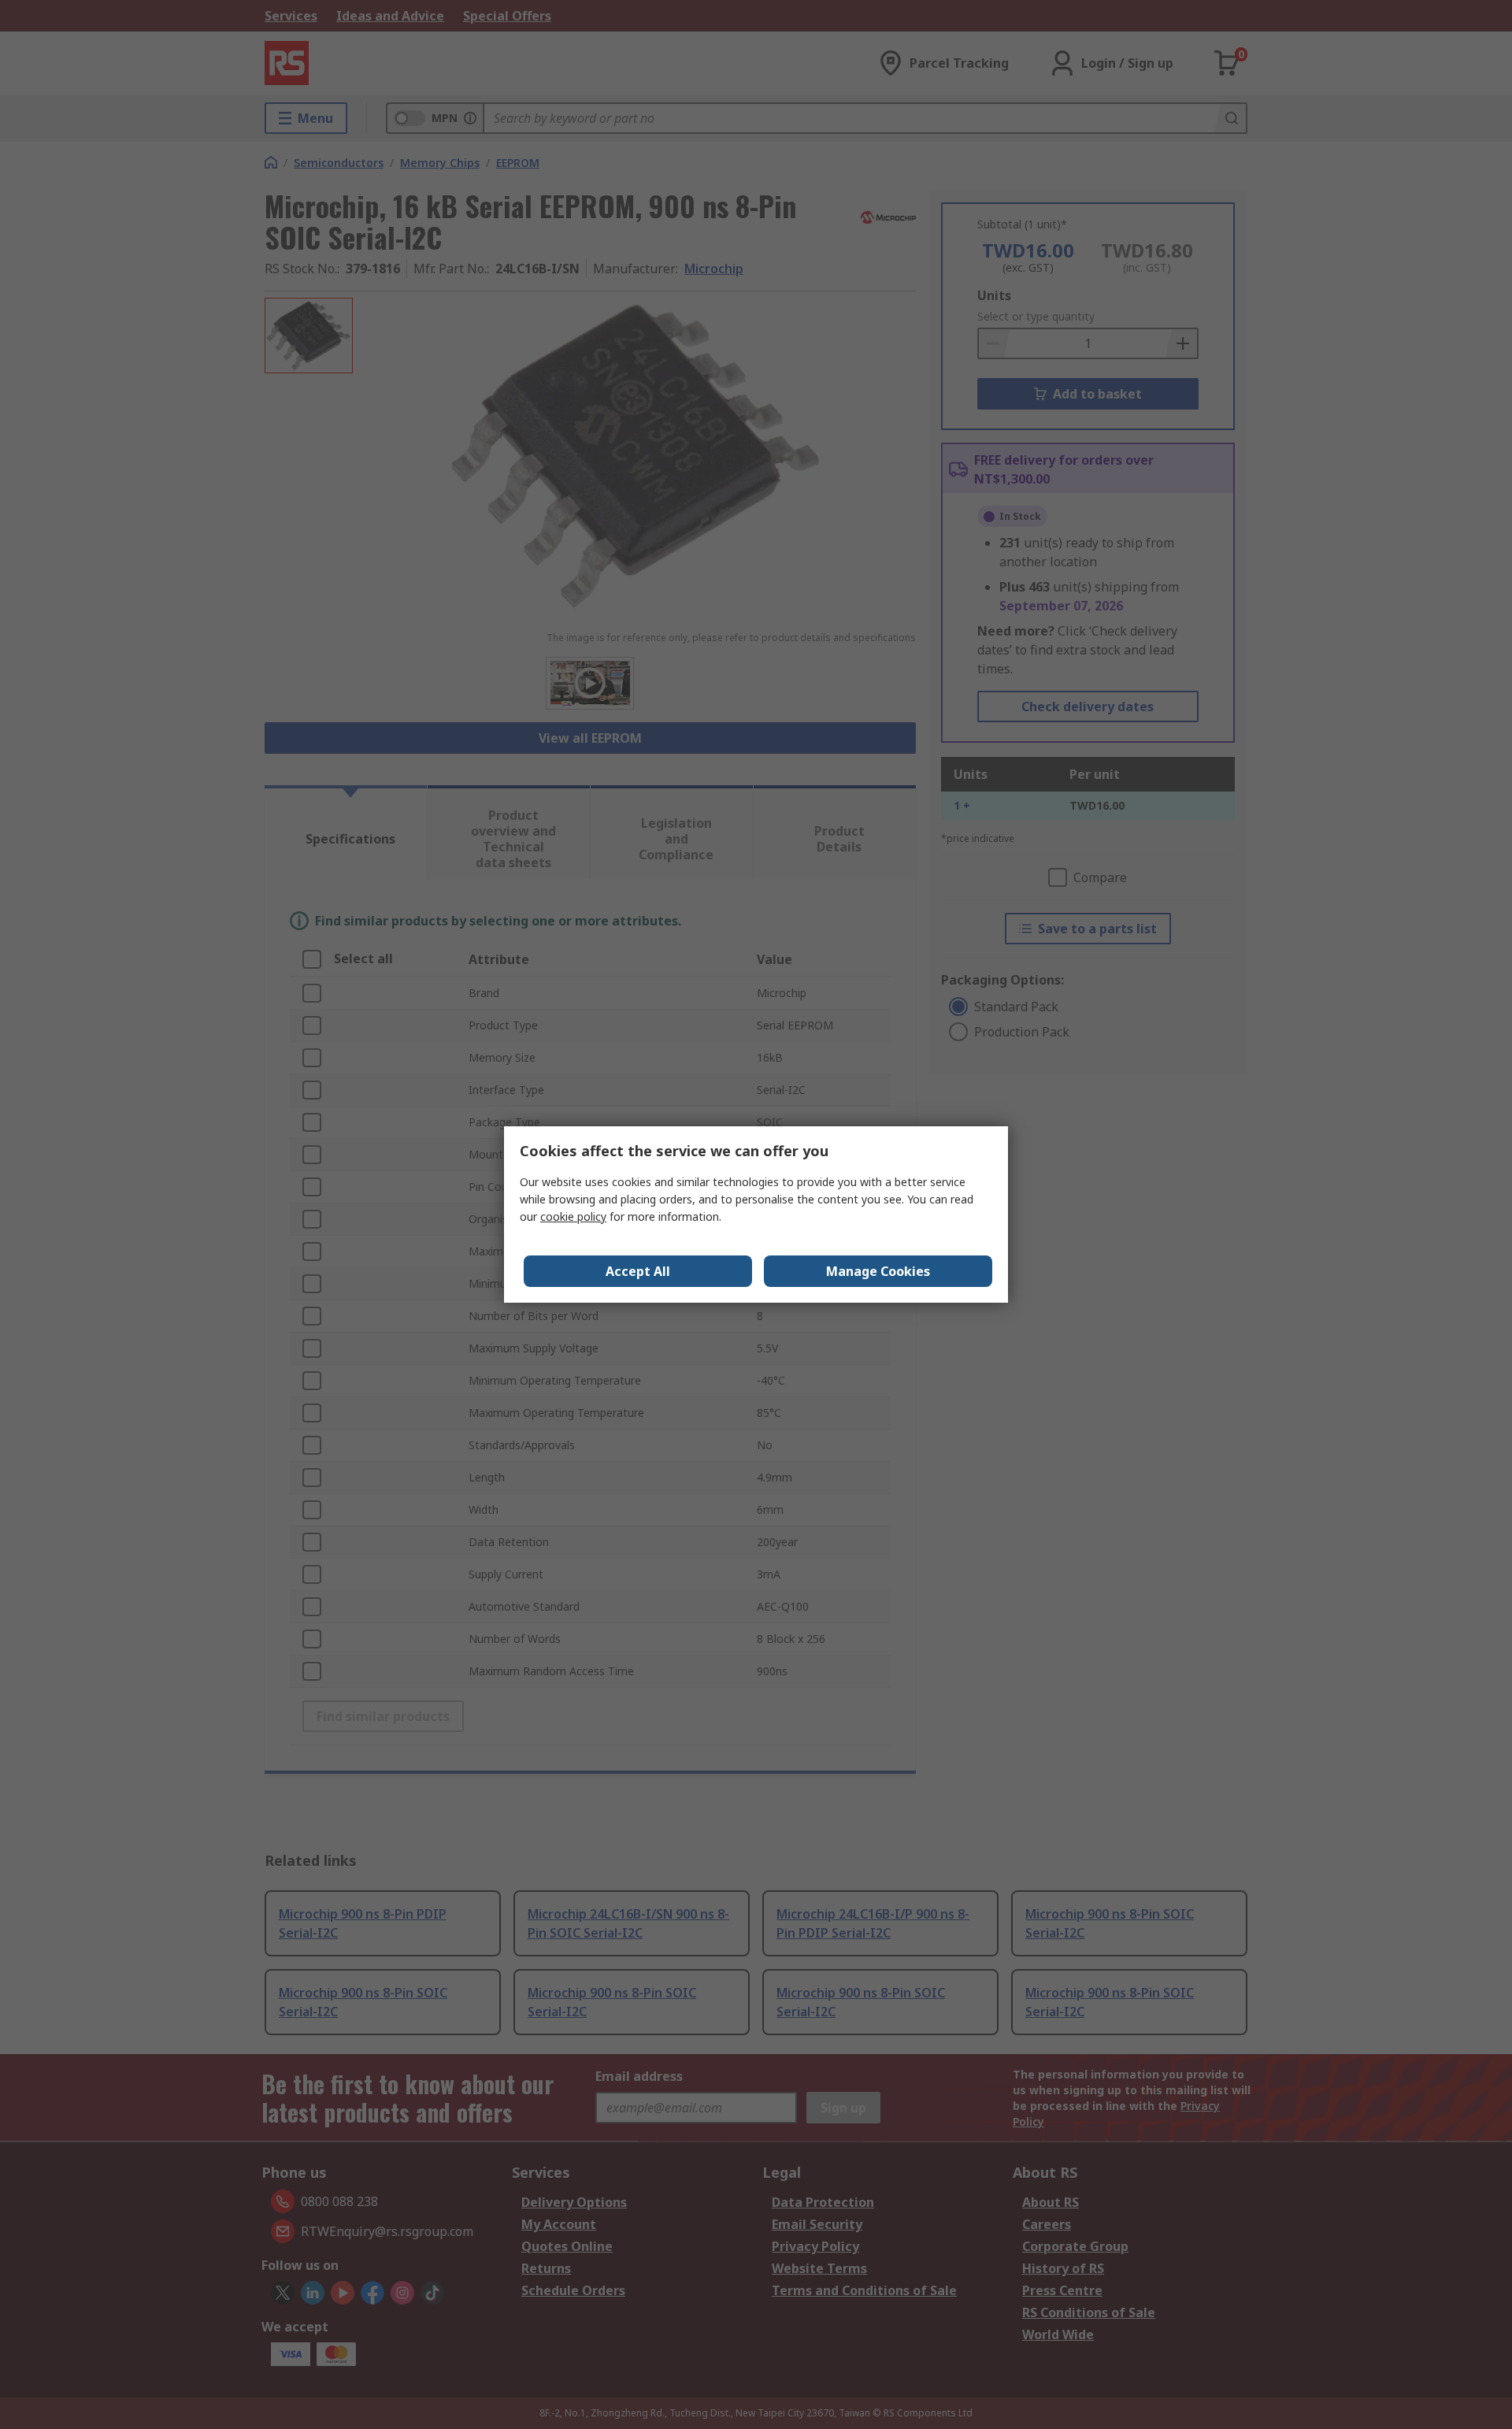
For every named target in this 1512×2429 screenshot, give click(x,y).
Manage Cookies (878, 1271)
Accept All (638, 1271)
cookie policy (573, 1216)
